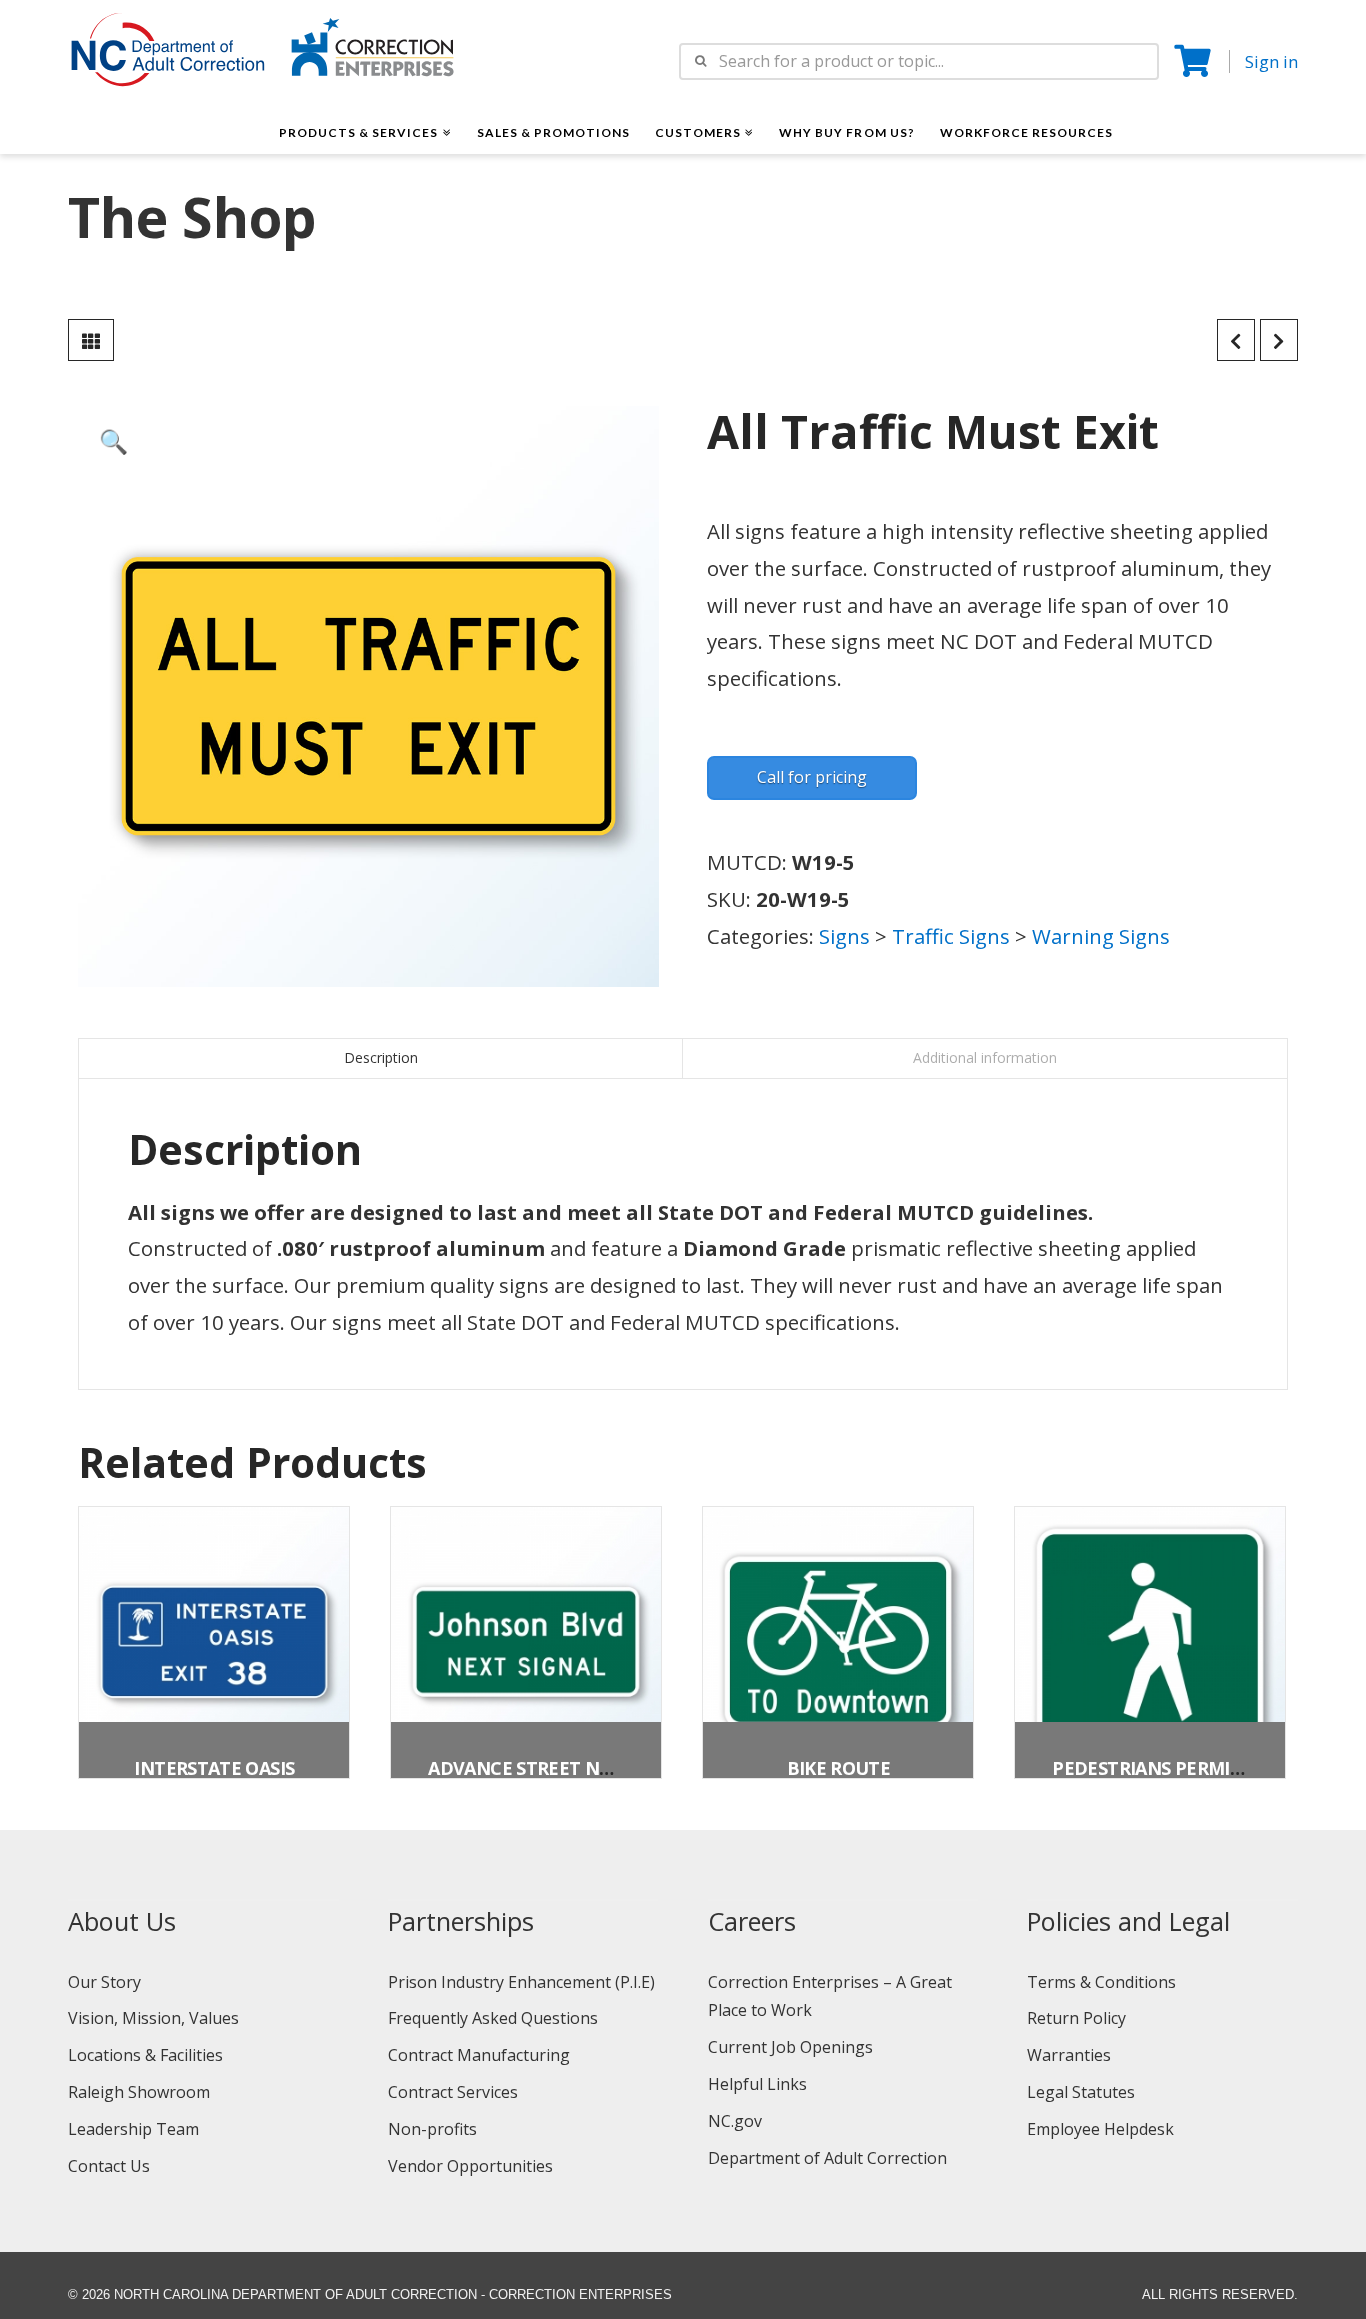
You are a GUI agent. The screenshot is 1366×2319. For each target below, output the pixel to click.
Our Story (104, 1982)
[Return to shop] (91, 340)
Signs (844, 936)
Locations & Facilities (145, 2055)
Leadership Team (133, 2129)
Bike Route (839, 1768)
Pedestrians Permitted (1164, 1768)
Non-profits (432, 2129)
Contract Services (453, 2092)
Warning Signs (1101, 936)
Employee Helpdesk (1100, 2129)
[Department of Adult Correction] (179, 59)
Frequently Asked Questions (493, 2018)
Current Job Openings (790, 2047)
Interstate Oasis (214, 1768)
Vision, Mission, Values (153, 2018)
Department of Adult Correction (827, 2158)
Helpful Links (757, 2084)
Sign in (1271, 61)
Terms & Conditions (1101, 1982)
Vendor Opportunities (470, 2166)
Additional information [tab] (985, 1057)
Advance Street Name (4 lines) (572, 1768)
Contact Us (109, 2166)
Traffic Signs (951, 936)
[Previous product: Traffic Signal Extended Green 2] (1236, 340)
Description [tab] (381, 1057)
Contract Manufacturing (479, 2055)
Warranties (1069, 2055)
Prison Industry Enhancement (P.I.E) (521, 1982)
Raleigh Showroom (139, 2092)
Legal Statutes (1081, 2092)
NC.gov (735, 2121)
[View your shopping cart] (1194, 61)
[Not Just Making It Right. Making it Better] (372, 45)
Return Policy (1076, 2018)
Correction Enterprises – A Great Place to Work (830, 1996)
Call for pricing (812, 777)
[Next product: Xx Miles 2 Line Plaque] (1279, 340)
